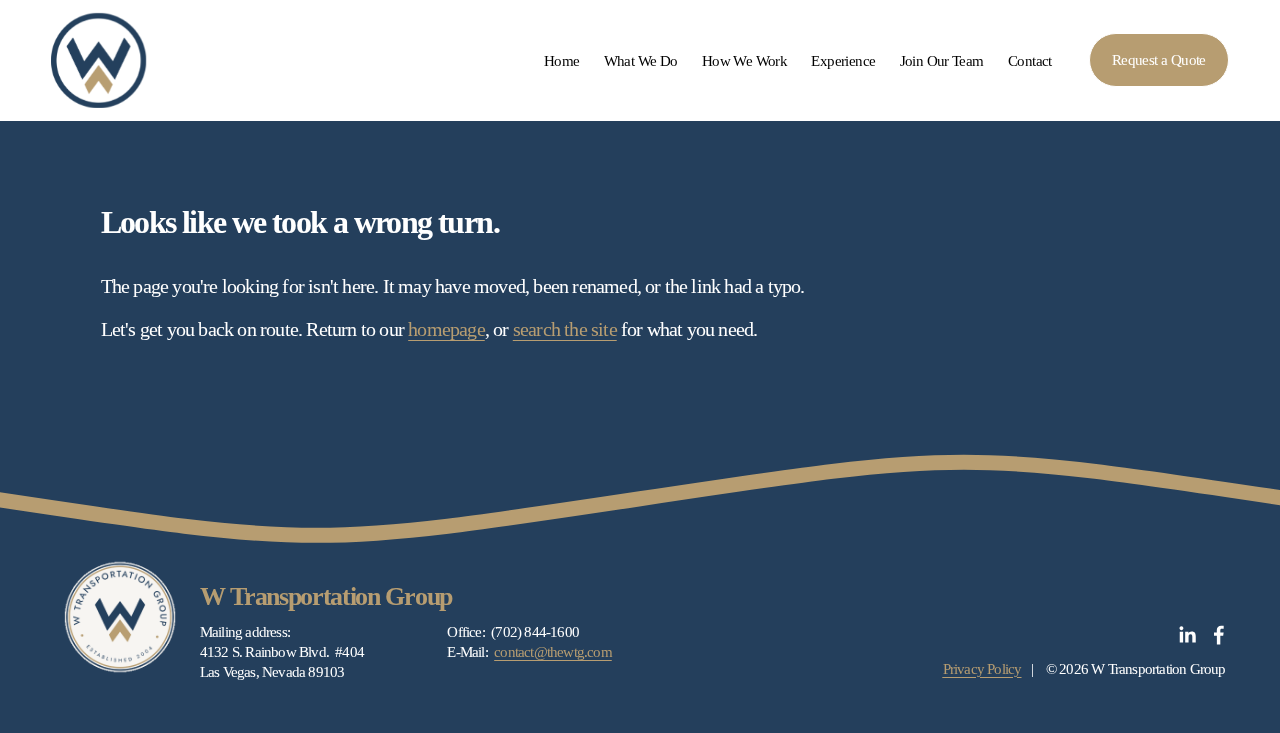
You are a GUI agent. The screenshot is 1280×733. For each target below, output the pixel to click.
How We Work (744, 60)
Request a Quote (1159, 59)
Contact (1030, 60)
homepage (446, 329)
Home (562, 60)
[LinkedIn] (1187, 635)
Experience (843, 60)
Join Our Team (942, 60)
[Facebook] (1219, 635)
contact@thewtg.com (553, 651)
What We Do (641, 60)
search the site (565, 329)
